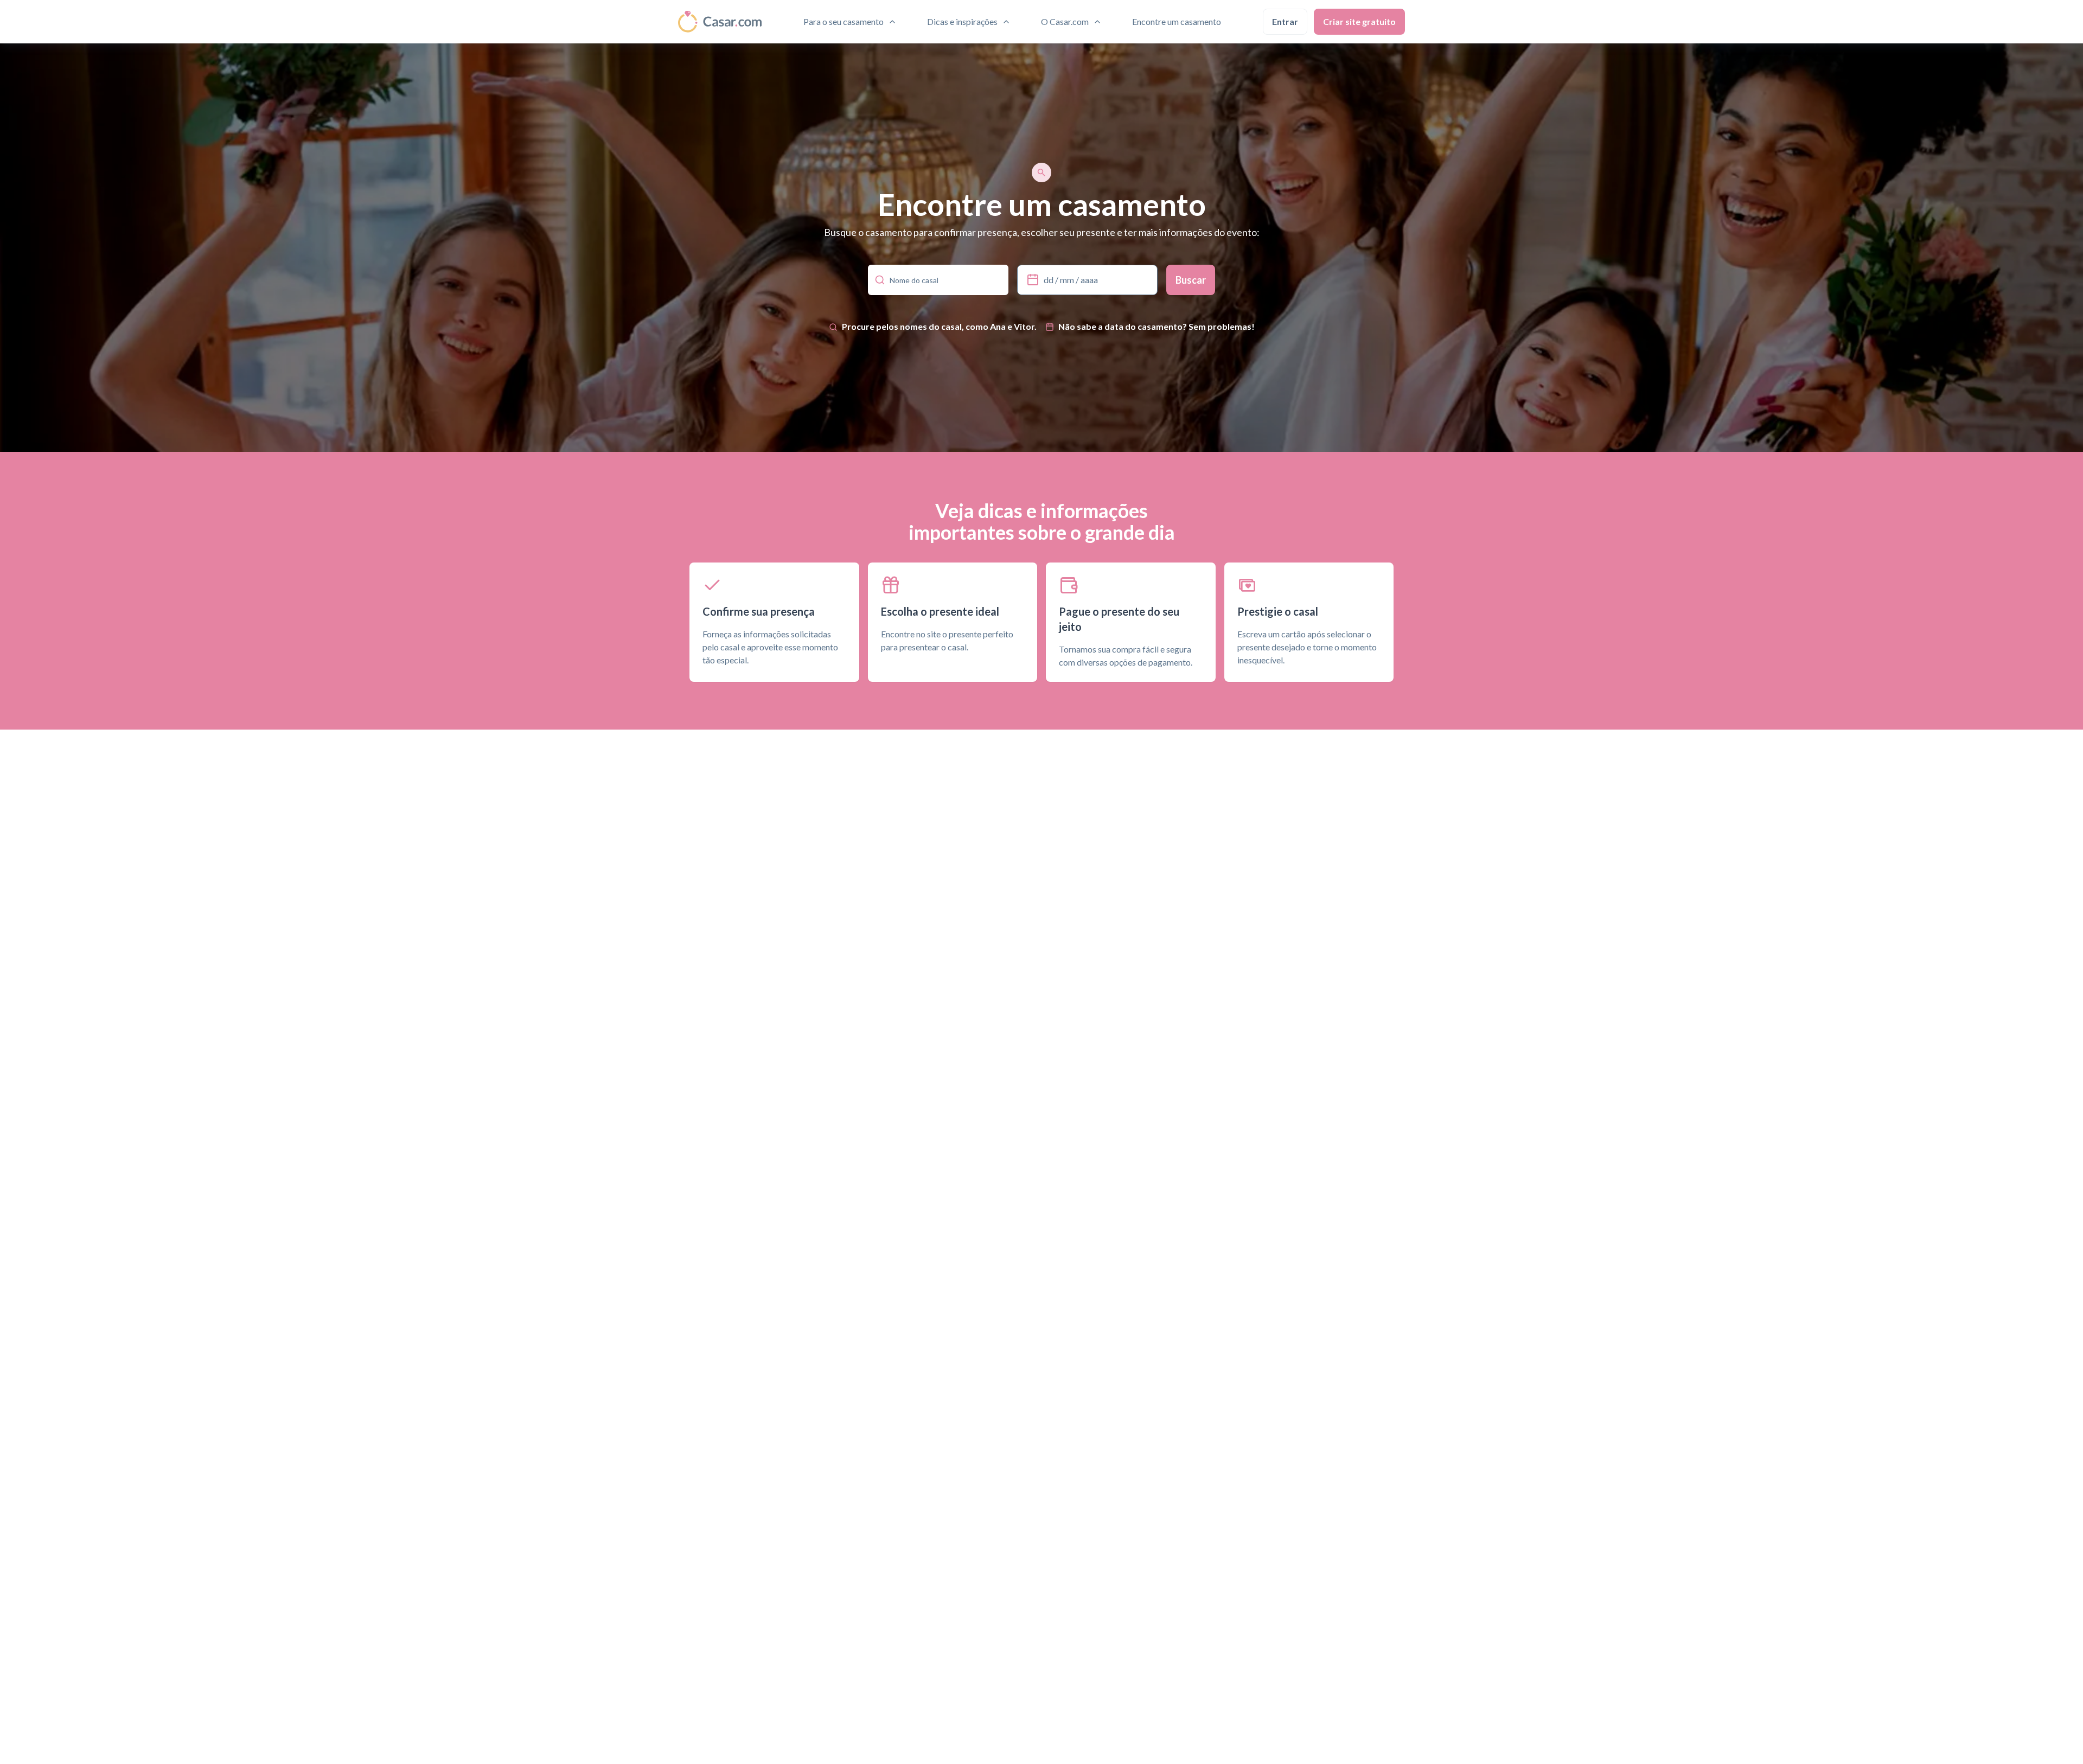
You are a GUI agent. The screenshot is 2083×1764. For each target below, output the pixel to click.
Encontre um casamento (1177, 21)
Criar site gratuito (1359, 21)
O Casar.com (1065, 21)
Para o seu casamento (844, 21)
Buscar (1191, 280)
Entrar (1285, 21)
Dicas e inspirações (962, 21)
